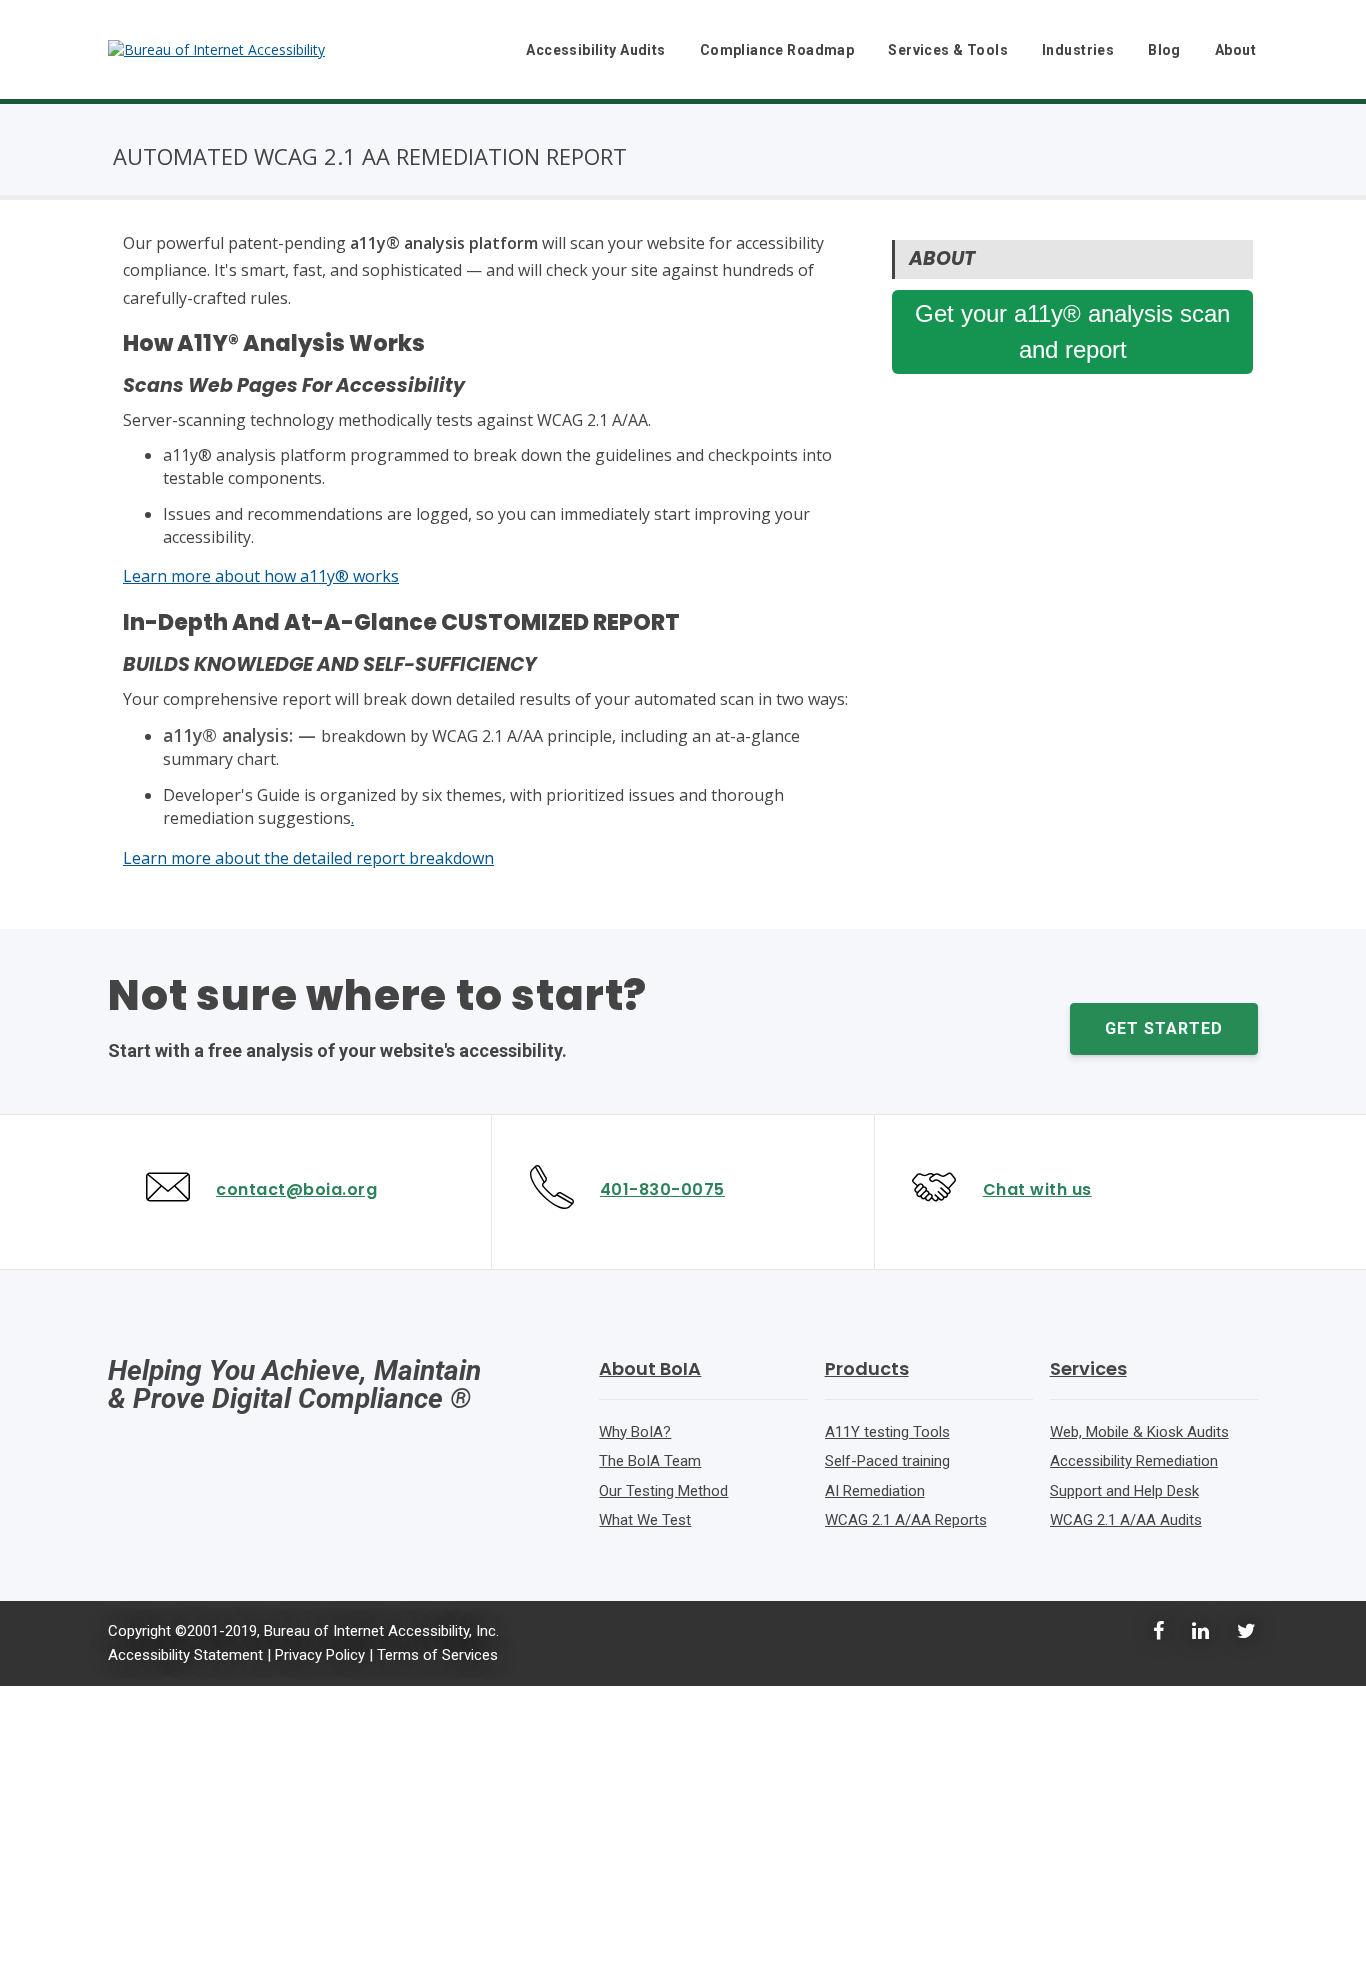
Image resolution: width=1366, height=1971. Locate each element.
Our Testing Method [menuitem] (663, 1491)
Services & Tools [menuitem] (948, 50)
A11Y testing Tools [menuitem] (887, 1432)
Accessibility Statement (185, 1655)
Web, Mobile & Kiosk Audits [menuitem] (1139, 1432)
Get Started (1164, 1028)
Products (867, 1368)
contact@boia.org (296, 1189)
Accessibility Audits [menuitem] (595, 50)
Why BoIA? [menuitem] (635, 1432)
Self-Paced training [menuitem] (887, 1461)
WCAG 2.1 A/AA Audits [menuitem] (1126, 1520)
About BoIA (650, 1368)
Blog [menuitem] (1164, 50)
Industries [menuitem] (1078, 50)
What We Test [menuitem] (645, 1520)
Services (1088, 1368)
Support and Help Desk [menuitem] (1124, 1491)
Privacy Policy (320, 1655)
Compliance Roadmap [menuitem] (777, 50)
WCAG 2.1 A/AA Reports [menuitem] (906, 1520)
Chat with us (1037, 1189)
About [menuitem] (1235, 50)
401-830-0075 (662, 1189)
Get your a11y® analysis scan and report (1072, 331)
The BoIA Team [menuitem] (650, 1461)
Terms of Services (437, 1655)
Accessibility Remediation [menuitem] (1134, 1461)
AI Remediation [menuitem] (875, 1491)
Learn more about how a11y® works (261, 576)
